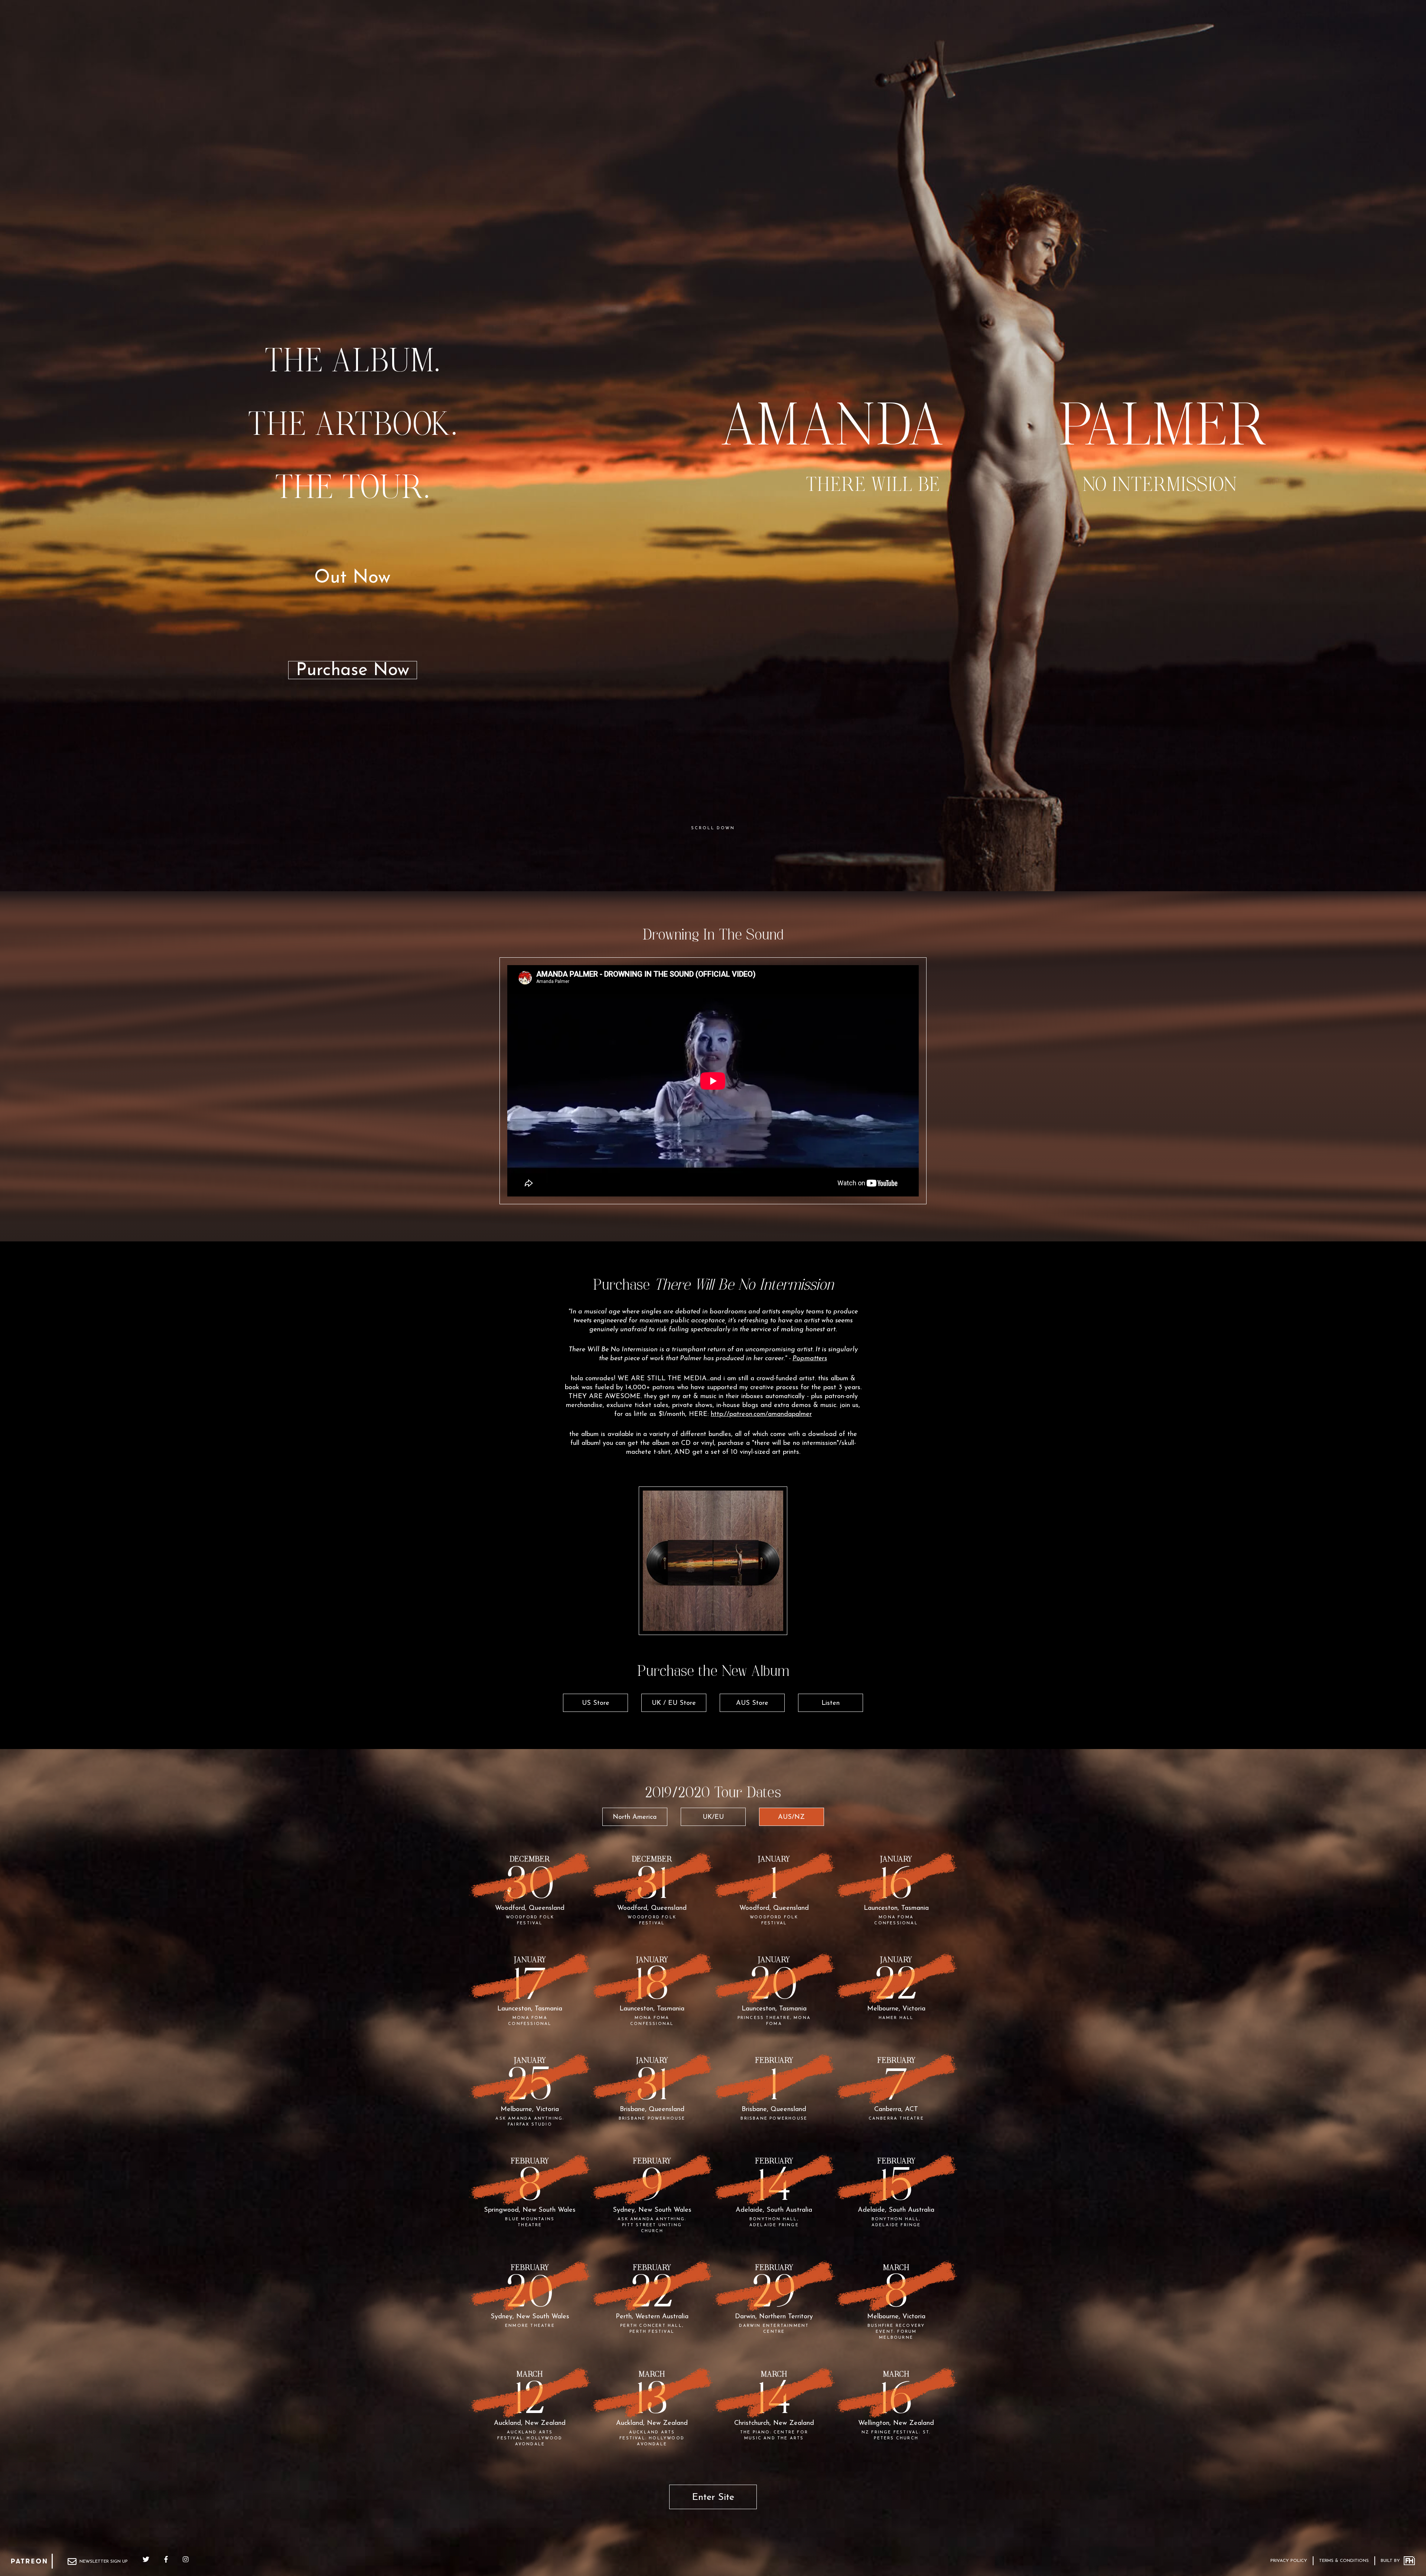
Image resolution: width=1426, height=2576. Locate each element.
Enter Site (713, 2497)
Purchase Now (353, 670)
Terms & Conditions (1344, 2561)
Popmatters (810, 1359)
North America (635, 1817)
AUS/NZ (791, 1817)
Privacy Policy (1289, 2561)
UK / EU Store (674, 1703)
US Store (596, 1703)
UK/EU (713, 1817)
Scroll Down (713, 828)
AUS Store (752, 1703)
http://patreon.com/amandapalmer (761, 1414)
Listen (831, 1703)
